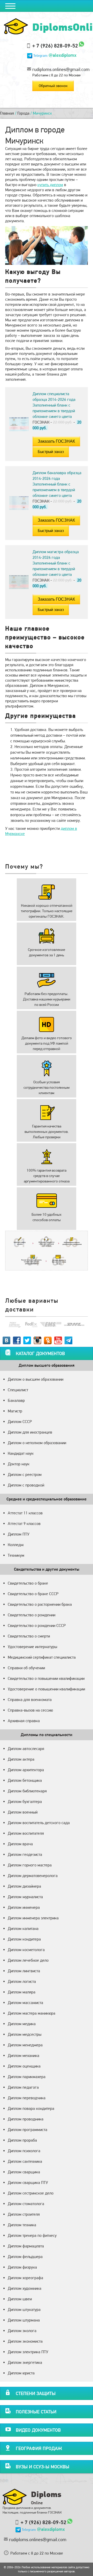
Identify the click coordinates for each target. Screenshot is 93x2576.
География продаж (39, 2448)
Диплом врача (20, 1844)
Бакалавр (16, 1400)
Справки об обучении (26, 1668)
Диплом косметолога (26, 1950)
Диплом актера (21, 1759)
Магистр (15, 1411)
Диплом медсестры (25, 2034)
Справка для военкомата (30, 1700)
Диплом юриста (21, 2373)
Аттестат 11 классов (25, 1513)
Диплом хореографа (25, 2278)
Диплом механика (24, 2056)
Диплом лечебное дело (28, 1960)
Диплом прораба (22, 2140)
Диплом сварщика (24, 2172)
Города (23, 113)
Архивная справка (24, 1721)
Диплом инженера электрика (33, 1918)
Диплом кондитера (24, 1939)
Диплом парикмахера (27, 2077)
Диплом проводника (26, 2119)
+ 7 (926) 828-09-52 (55, 46)
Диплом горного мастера (30, 1865)
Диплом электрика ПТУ (28, 2352)
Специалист (18, 1390)
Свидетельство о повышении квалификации (46, 1678)
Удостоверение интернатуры (32, 1647)
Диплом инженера (24, 1907)
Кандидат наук (21, 1453)
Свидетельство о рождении (32, 1615)
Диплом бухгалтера (25, 1802)
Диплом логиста (22, 1981)
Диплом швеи (20, 2299)
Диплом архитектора (26, 1770)
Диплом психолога (24, 2151)
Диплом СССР (20, 1422)
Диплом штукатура (24, 2309)
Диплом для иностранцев (30, 1432)
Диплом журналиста (25, 1897)
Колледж (16, 1545)
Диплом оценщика (24, 2066)
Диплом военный (23, 1812)
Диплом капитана (23, 1929)
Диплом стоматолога (26, 2204)
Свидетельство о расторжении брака (40, 1604)
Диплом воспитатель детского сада (39, 1823)
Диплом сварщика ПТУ (28, 2183)
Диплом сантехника (25, 2161)
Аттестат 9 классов (24, 1524)
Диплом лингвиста (24, 1971)
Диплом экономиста (25, 2341)
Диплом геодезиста (25, 1854)
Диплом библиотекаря (27, 1791)
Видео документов (38, 2430)
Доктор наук (19, 1464)
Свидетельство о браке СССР (33, 1594)
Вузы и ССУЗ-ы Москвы (42, 2467)
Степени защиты (36, 2393)
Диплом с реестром (25, 1474)
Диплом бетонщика (25, 1780)
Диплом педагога (23, 2087)
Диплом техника (22, 2225)
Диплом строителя (24, 2214)
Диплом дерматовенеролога (33, 1876)
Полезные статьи (36, 2412)
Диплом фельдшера (25, 2257)
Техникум (16, 1555)
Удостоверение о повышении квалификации (46, 1689)
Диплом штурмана (24, 2320)
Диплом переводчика (27, 2098)
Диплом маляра (22, 1992)
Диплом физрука (22, 2267)
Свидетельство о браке (28, 1583)
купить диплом (50, 185)
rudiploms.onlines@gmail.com (61, 69)
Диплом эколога (22, 2331)
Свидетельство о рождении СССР (37, 1625)
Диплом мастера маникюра (32, 2013)
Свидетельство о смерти (29, 1636)
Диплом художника (25, 2288)
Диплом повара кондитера (31, 2108)
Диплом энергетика (25, 2362)
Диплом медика (22, 2024)
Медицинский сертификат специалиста (42, 1657)
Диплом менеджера (25, 2045)
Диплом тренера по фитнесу (32, 2235)
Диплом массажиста (25, 2003)
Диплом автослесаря (26, 1749)
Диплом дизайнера (24, 1886)
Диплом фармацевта (26, 2246)
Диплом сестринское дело (31, 2193)
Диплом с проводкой (26, 1485)
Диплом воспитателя (26, 1833)
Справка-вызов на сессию (30, 1710)
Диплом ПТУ (19, 1534)
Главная (7, 113)
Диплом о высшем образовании (36, 1379)
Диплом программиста (28, 2130)
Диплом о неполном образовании (37, 1443)
